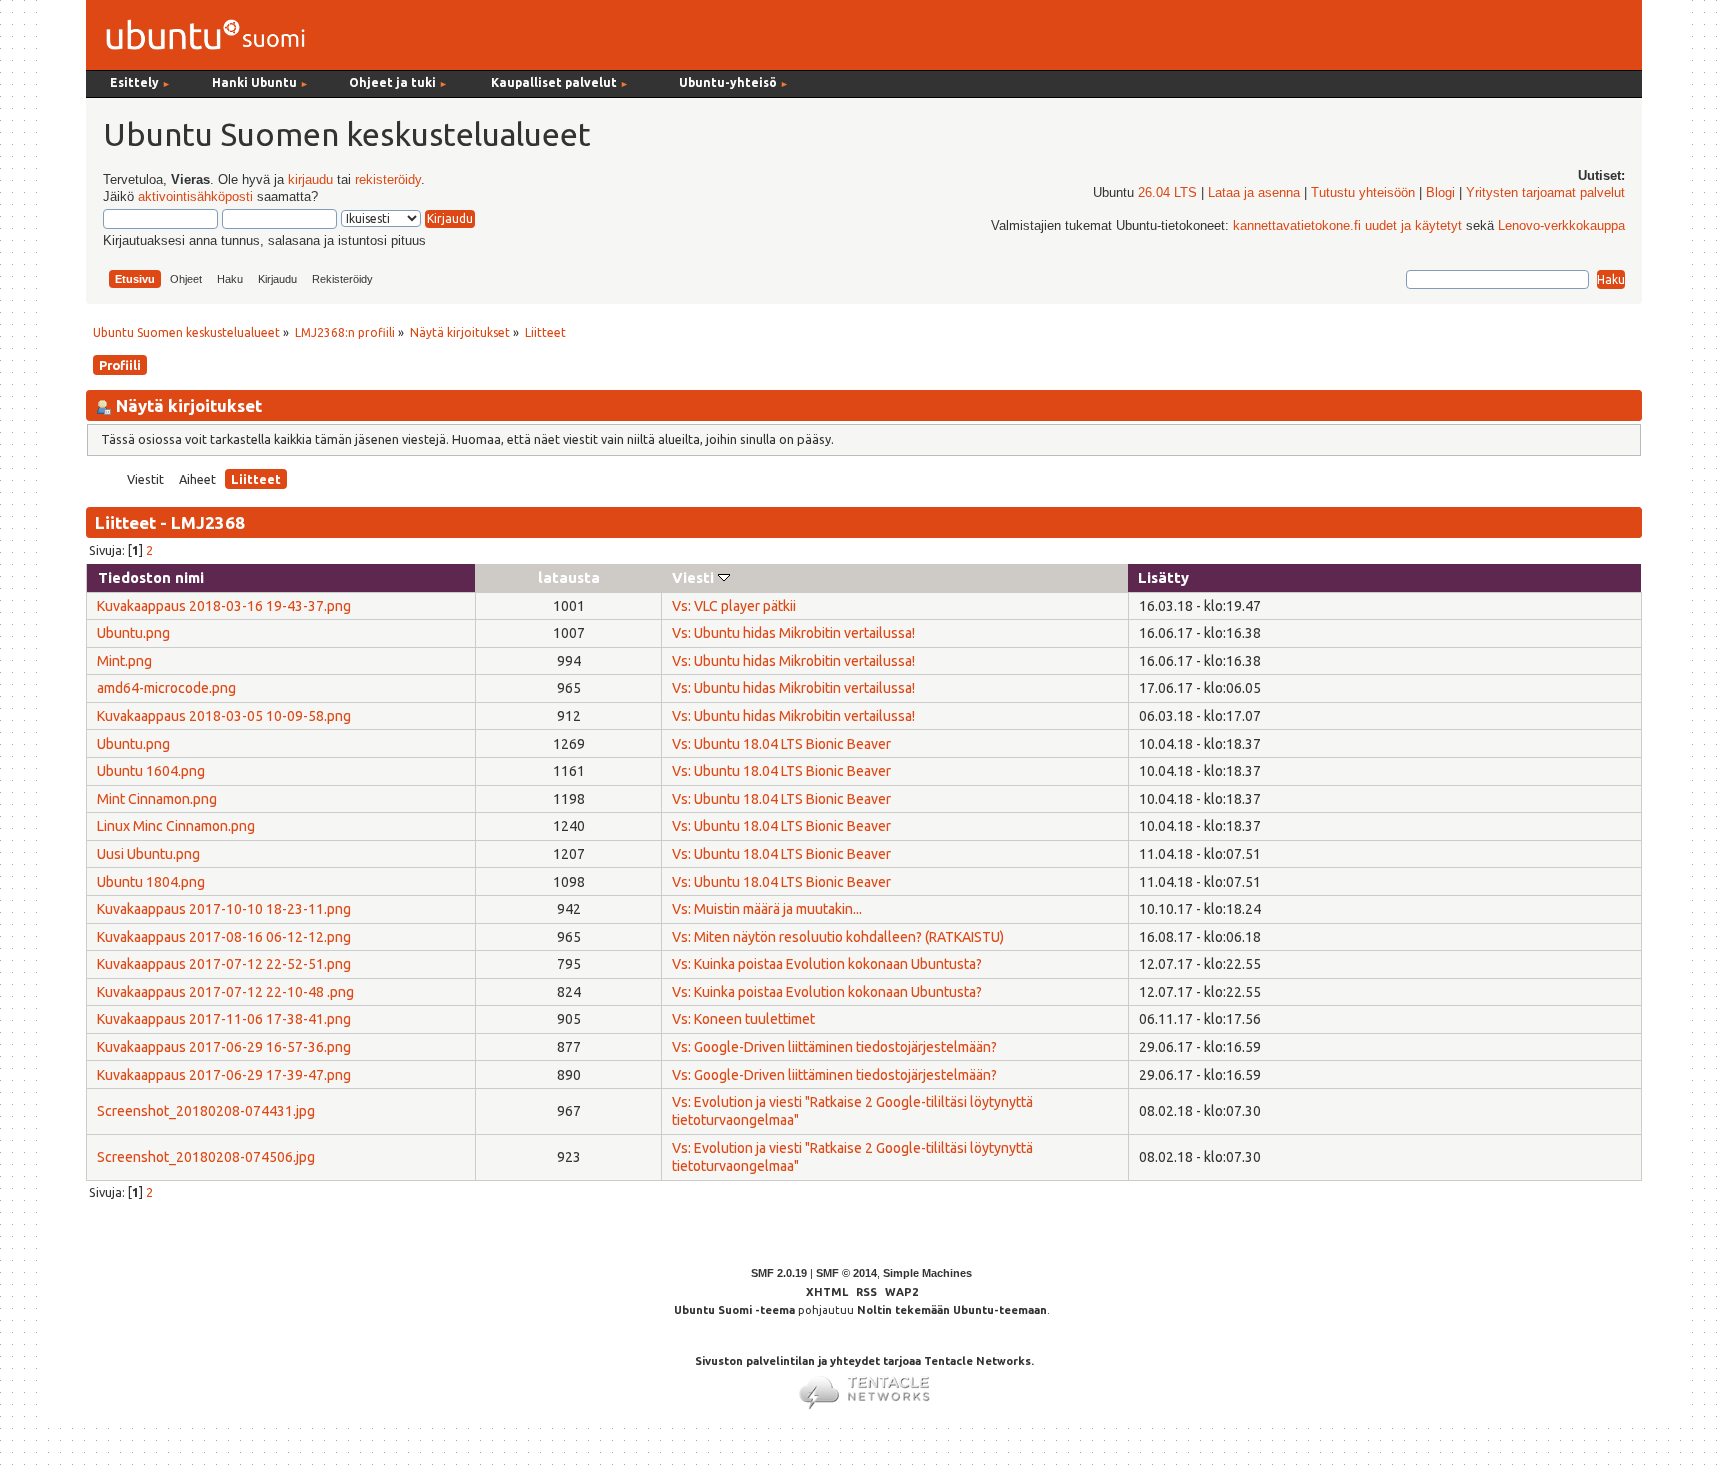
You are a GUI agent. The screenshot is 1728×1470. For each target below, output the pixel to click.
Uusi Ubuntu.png (148, 854)
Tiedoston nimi (151, 577)
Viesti (695, 577)
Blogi (1440, 193)
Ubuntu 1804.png (151, 882)
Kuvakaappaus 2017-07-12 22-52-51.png (224, 964)
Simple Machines (927, 1273)
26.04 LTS (1167, 193)
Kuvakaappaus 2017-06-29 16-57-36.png (224, 1047)
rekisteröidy (388, 180)
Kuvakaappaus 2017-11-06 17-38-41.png (224, 1019)
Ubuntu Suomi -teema (734, 1310)
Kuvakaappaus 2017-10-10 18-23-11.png (224, 909)
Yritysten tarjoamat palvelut (1545, 193)
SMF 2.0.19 (779, 1273)
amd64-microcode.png (166, 688)
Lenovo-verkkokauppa (1561, 226)
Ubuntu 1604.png (151, 771)
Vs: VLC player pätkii (734, 606)
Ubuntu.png (133, 633)
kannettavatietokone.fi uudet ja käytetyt (1347, 226)
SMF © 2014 (846, 1273)
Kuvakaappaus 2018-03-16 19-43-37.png (224, 606)
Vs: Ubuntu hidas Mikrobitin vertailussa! (793, 633)
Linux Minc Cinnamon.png (176, 826)
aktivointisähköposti (195, 197)
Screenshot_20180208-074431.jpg (206, 1111)
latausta (569, 577)
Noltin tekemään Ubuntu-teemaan (952, 1310)
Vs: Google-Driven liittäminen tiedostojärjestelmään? (834, 1047)
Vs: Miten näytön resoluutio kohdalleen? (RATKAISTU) (838, 937)
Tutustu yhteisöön (1363, 193)
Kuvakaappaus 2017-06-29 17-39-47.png (224, 1075)
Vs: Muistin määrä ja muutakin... (767, 909)
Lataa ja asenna (1254, 193)
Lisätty (1163, 577)
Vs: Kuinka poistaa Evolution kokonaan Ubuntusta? (827, 964)
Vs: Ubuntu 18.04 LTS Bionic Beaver (781, 744)
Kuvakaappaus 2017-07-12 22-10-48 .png (225, 992)
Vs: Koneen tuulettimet (743, 1019)
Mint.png (124, 661)
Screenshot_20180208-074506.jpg (206, 1157)
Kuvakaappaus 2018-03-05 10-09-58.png (224, 716)
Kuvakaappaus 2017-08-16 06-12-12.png (224, 937)
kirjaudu (310, 180)
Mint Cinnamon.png (157, 799)
